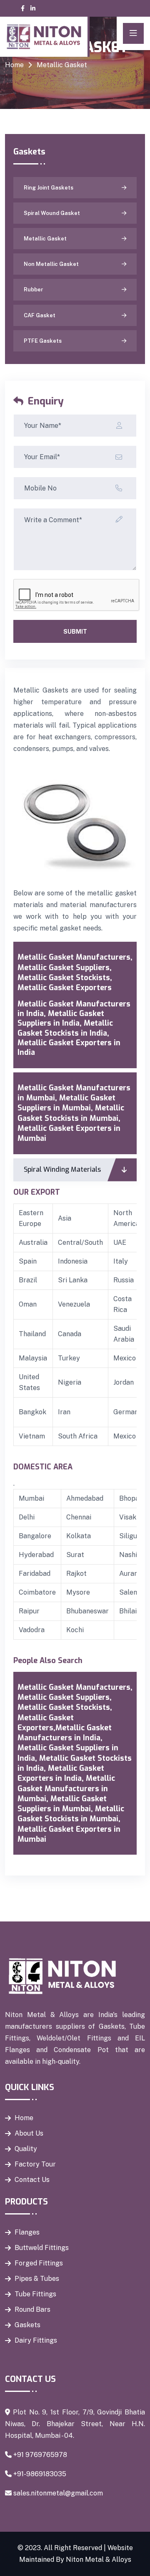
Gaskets (27, 2325)
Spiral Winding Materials (62, 1169)
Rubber (34, 289)
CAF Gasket (40, 315)
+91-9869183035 (40, 2474)
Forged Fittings (39, 2263)
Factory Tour (35, 2164)
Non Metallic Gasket (51, 264)
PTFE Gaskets (43, 341)
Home (14, 65)
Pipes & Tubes (37, 2279)
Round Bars (32, 2309)
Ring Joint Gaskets (49, 188)
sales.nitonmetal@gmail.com (58, 2493)
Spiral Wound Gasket (52, 213)
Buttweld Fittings (42, 2248)
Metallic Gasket (45, 239)
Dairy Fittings (36, 2340)
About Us (29, 2133)
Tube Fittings (35, 2294)
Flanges (27, 2232)
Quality (26, 2149)
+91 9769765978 (40, 2455)
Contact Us (32, 2180)
